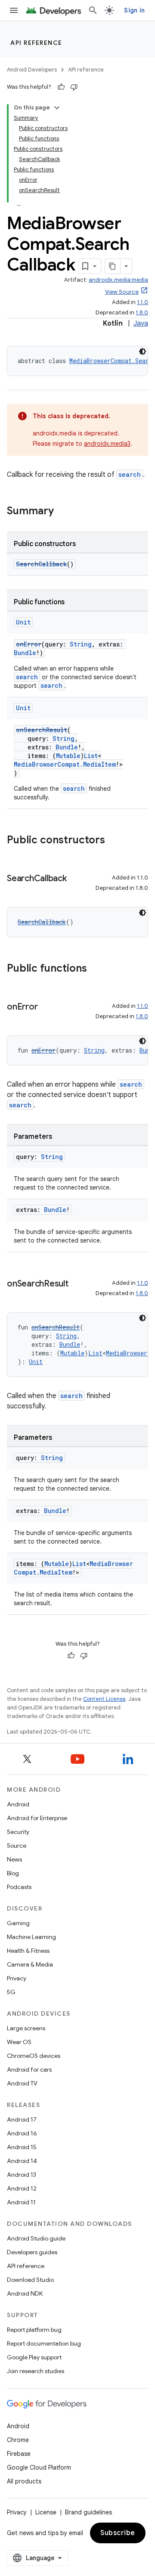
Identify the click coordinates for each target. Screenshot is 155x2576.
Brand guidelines (88, 2512)
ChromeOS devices (34, 2056)
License (46, 2512)
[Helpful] (61, 87)
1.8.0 (142, 312)
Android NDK (25, 2293)
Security (18, 1832)
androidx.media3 (107, 444)
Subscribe (118, 2533)
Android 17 (22, 2119)
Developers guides (32, 2252)
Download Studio (30, 2280)
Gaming (18, 1923)
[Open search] (93, 10)
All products (24, 2481)
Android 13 (22, 2175)
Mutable (68, 756)
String (81, 644)
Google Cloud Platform (39, 2467)
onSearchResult (42, 730)
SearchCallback (41, 564)
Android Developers (32, 70)
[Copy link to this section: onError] (46, 1007)
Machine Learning (31, 1937)
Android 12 (22, 2188)
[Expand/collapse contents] (57, 108)
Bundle (25, 653)
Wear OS (19, 2042)
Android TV (22, 2083)
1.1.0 (143, 302)
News (14, 1859)
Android (18, 1804)
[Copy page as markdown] (113, 266)
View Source (122, 292)
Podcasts (19, 1887)
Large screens (26, 2028)
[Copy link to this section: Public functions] (96, 969)
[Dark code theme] (143, 351)
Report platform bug (34, 2330)
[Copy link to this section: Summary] (62, 512)
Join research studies (36, 2371)
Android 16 (22, 2133)
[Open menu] (14, 10)
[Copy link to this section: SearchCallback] (75, 879)
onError (29, 644)
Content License (104, 1699)
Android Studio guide (36, 2238)
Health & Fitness (28, 1951)
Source (17, 1846)
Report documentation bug (44, 2343)
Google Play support (34, 2357)
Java (141, 323)
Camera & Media (30, 1964)
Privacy (17, 1978)
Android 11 (21, 2202)
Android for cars (29, 2070)
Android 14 (22, 2161)
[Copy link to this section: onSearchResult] (77, 1284)
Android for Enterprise (37, 1818)
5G (11, 1992)
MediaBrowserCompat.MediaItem (65, 764)
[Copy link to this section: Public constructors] (114, 841)
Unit (23, 622)
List (91, 756)
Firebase (19, 2454)
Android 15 (22, 2147)
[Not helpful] (74, 87)
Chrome (18, 2440)
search (130, 474)
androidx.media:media (118, 280)
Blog (13, 1873)
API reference (36, 43)
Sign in (134, 10)
